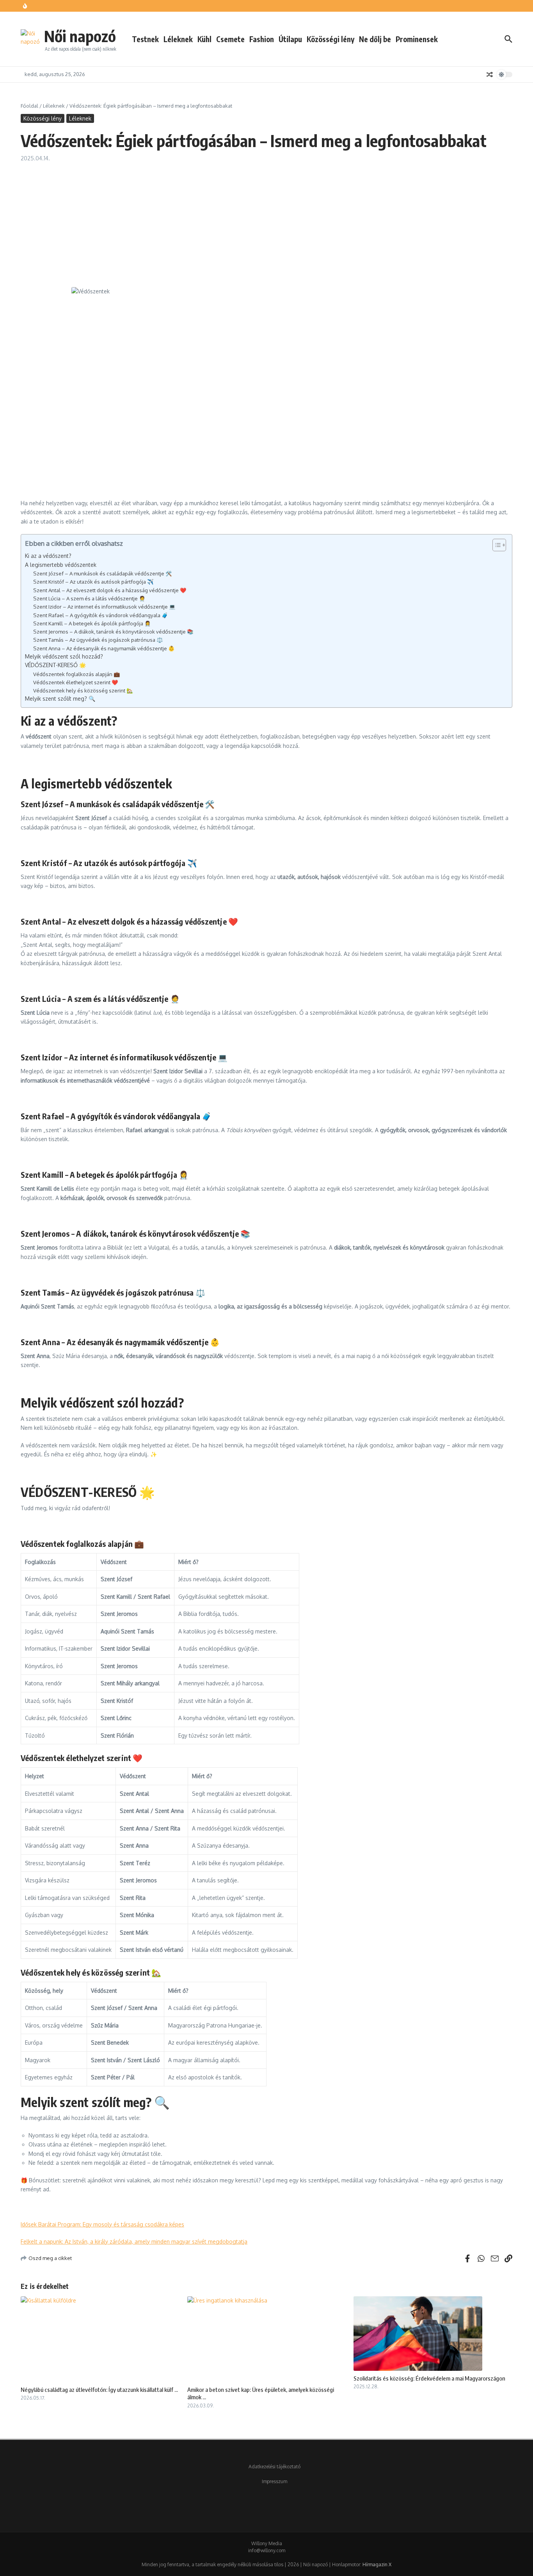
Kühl (204, 39)
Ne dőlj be (375, 39)
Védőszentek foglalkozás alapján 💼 (77, 674)
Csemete (230, 39)
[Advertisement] (266, 221)
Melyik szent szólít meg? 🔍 (61, 699)
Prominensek (417, 39)
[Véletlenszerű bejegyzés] (490, 75)
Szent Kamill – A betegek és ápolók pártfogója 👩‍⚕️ (93, 623)
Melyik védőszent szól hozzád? (64, 656)
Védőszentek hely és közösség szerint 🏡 (84, 690)
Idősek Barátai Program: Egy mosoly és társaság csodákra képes (102, 2224)
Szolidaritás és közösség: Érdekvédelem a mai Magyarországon (429, 2378)
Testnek (145, 39)
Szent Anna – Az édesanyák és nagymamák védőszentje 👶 (105, 648)
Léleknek (178, 39)
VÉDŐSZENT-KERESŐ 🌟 (56, 665)
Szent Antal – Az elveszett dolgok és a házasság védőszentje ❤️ (110, 590)
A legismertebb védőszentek (61, 565)
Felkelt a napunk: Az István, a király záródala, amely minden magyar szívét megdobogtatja (134, 2241)
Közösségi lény (330, 39)
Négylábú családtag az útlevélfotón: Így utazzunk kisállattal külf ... (99, 2390)
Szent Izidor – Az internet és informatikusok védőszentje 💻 (105, 606)
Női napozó (80, 36)
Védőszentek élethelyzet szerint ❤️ (76, 682)
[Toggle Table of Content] (495, 545)
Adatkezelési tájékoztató (274, 2467)
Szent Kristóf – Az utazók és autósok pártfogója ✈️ (94, 581)
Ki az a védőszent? (48, 556)
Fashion (262, 39)
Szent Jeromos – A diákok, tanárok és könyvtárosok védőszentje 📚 (114, 631)
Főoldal (29, 106)
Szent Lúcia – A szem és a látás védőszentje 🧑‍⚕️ (90, 598)
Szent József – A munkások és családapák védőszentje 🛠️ (103, 573)
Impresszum (274, 2481)
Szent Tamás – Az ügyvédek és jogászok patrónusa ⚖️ (99, 640)
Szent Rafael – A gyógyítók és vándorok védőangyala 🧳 (101, 615)
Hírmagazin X (377, 2564)
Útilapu (290, 39)
